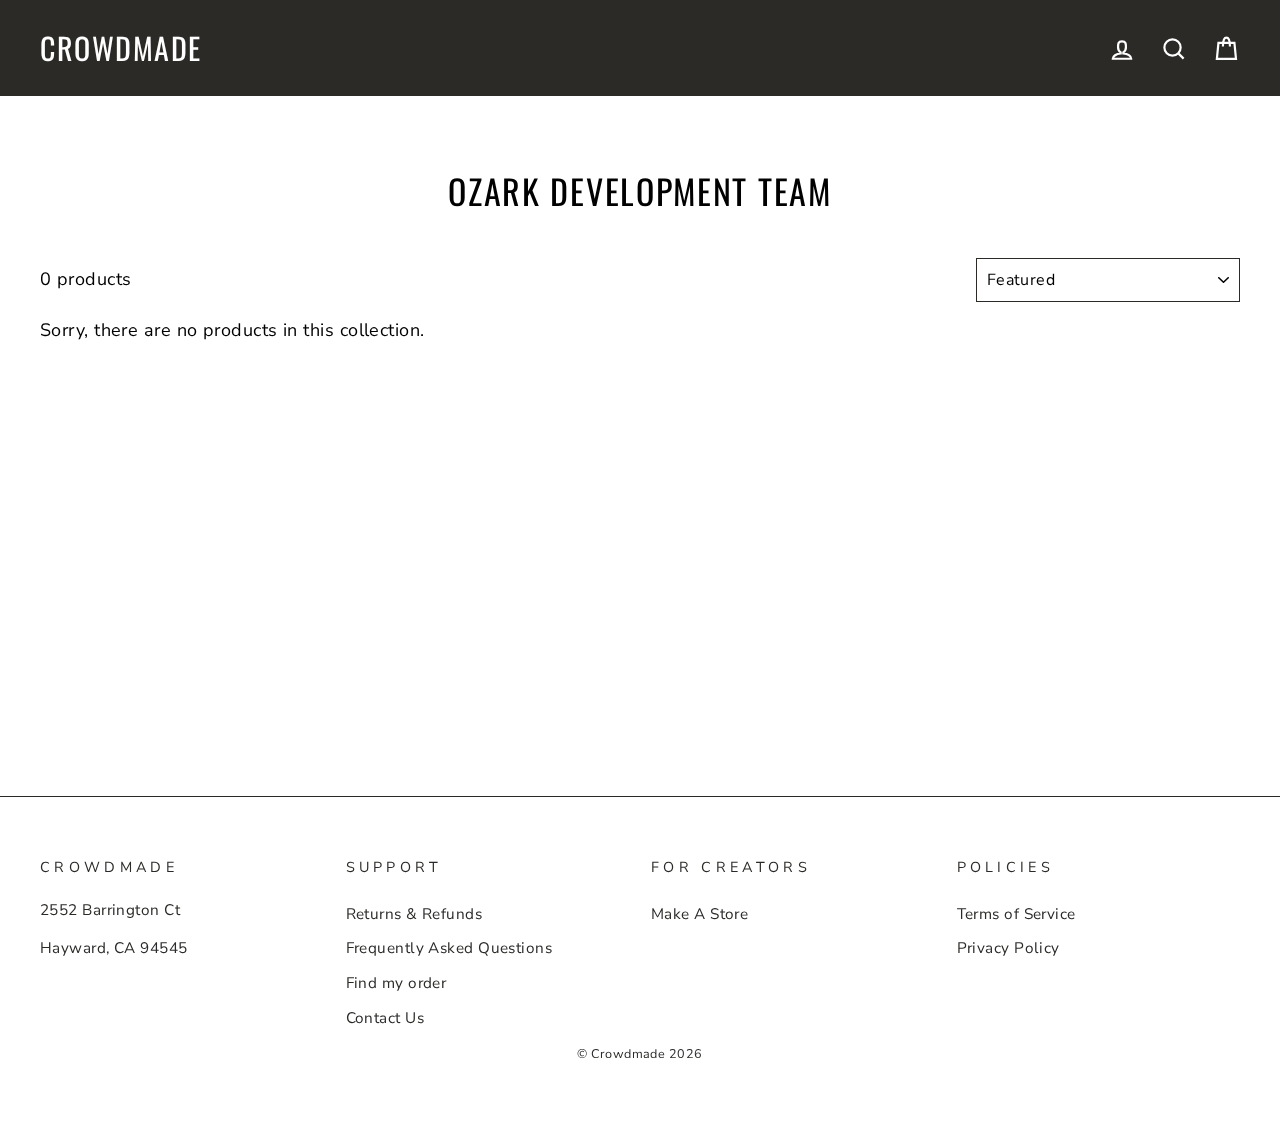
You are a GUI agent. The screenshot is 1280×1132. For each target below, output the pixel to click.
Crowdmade (121, 48)
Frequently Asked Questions (449, 948)
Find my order (396, 983)
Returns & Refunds (414, 914)
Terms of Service (1016, 914)
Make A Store (699, 914)
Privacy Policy (1008, 948)
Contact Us (385, 1018)
